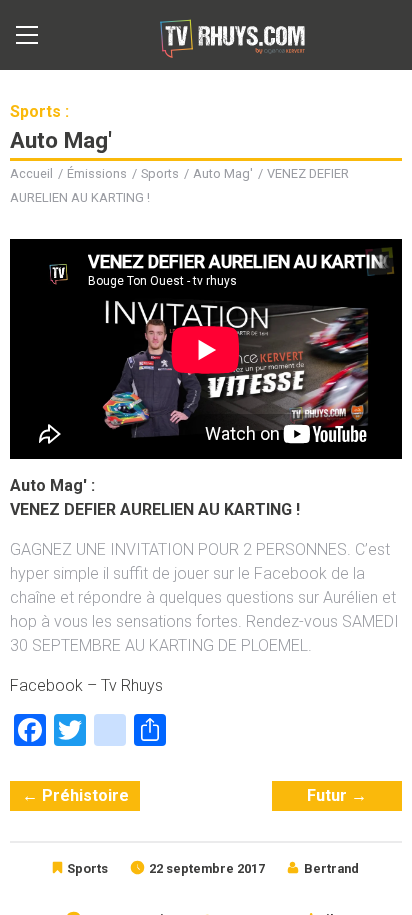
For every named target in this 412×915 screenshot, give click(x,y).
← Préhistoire (75, 795)
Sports (160, 173)
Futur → (337, 795)
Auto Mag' (223, 173)
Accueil (31, 173)
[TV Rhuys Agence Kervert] (231, 35)
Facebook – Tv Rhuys (86, 685)
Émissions (97, 173)
